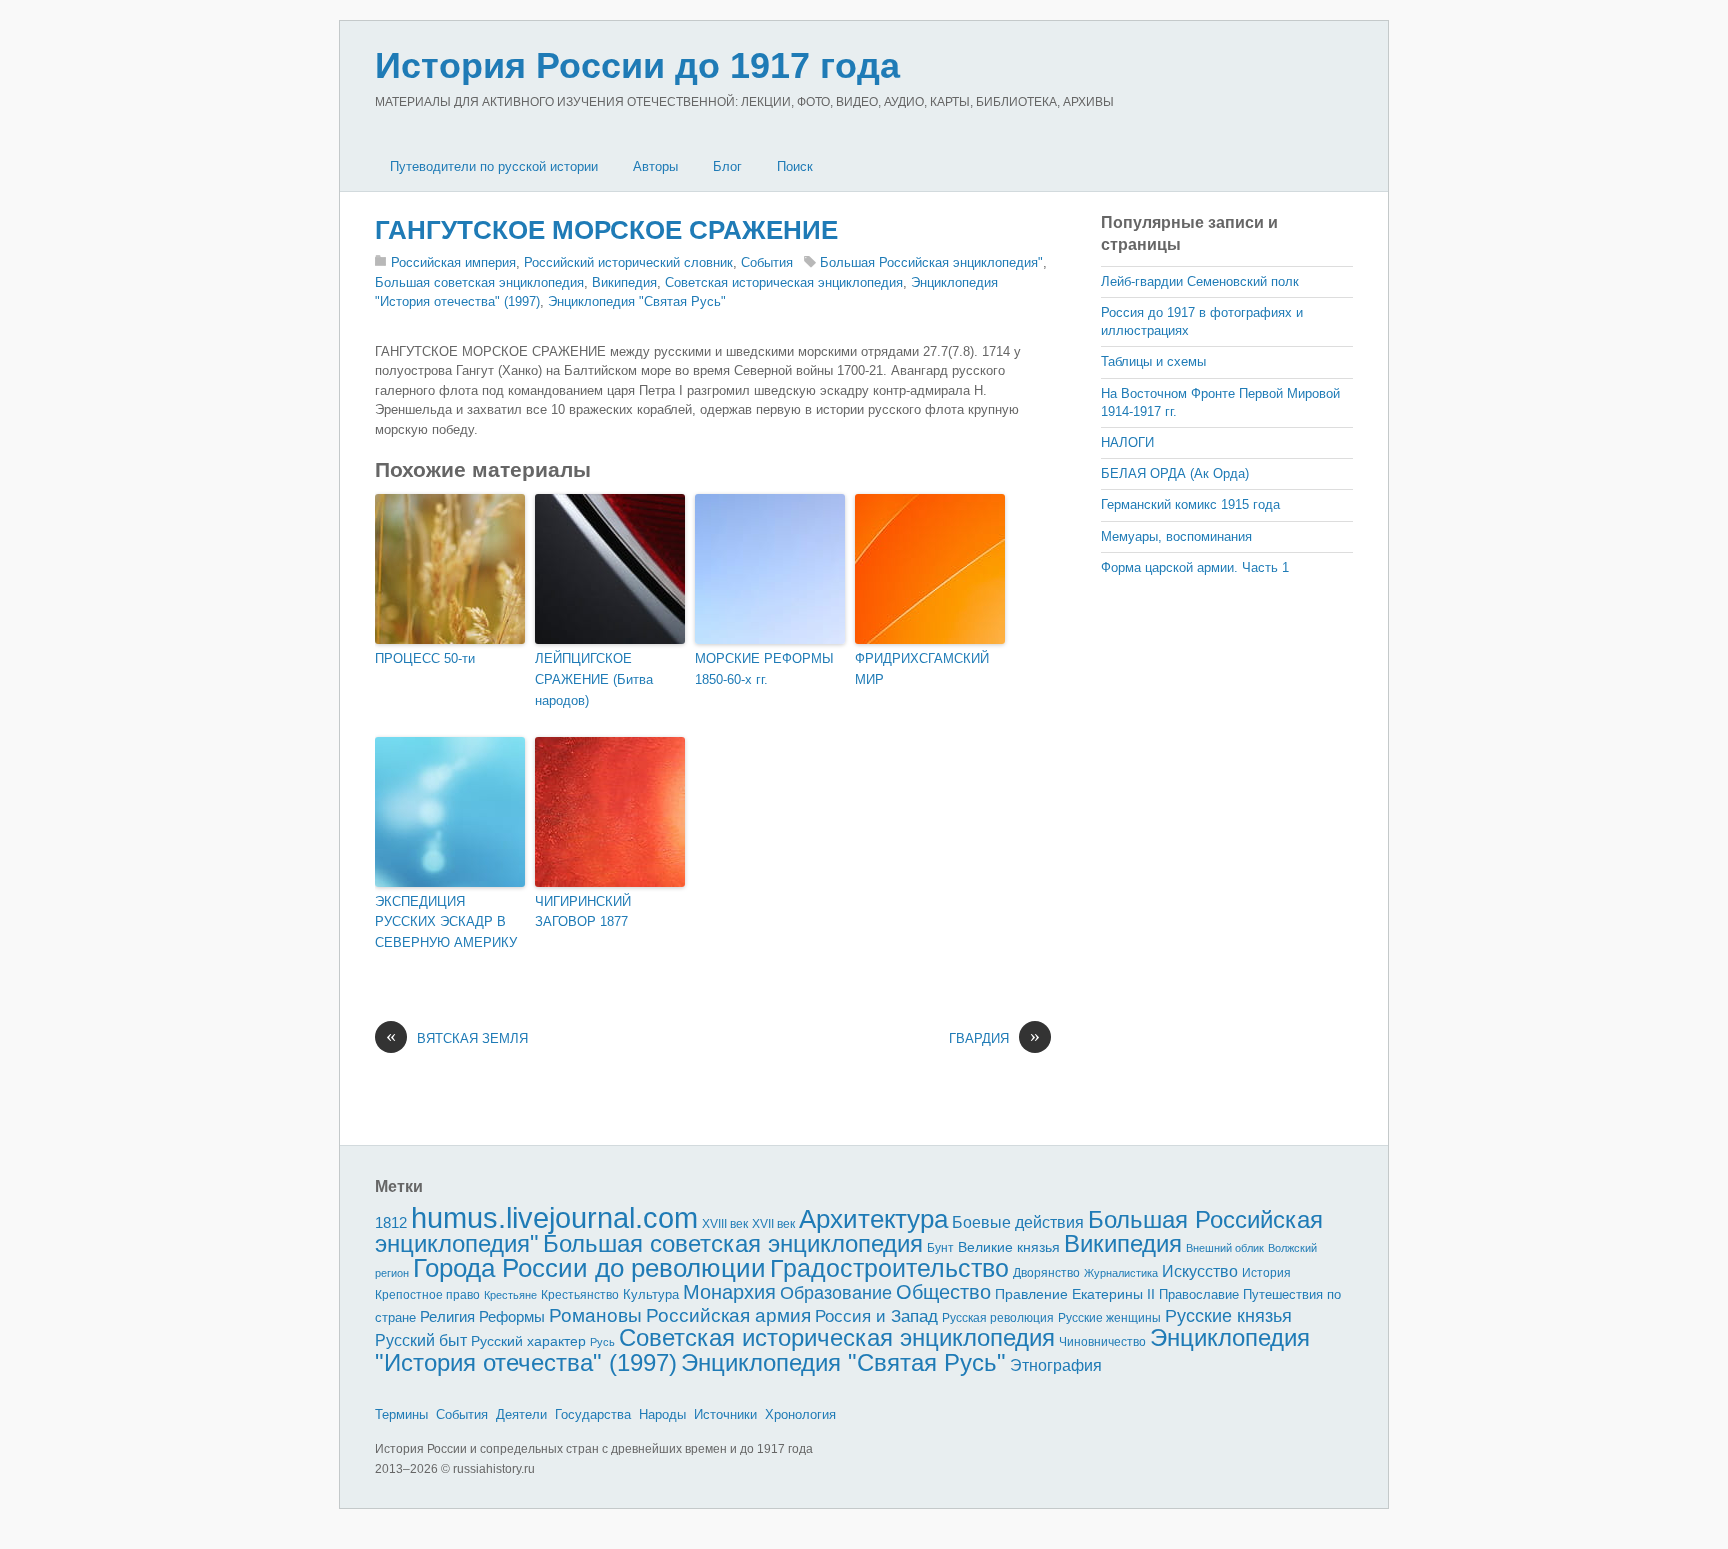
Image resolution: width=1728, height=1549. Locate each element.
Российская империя (453, 262)
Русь (602, 1342)
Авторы (655, 166)
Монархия (729, 1292)
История (1266, 1272)
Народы (662, 1414)
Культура (651, 1294)
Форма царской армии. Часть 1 (1195, 567)
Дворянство (1046, 1273)
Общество (943, 1292)
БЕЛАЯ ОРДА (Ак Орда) (1175, 473)
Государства (593, 1414)
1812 (391, 1222)
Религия (447, 1317)
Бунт (940, 1248)
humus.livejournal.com (554, 1217)
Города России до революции (589, 1268)
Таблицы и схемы (1153, 361)
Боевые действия (1018, 1222)
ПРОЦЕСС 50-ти (425, 658)
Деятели (521, 1414)
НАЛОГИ (1127, 442)
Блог (727, 166)
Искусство (1200, 1271)
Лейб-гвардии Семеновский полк (1200, 281)
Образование (836, 1293)
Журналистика (1121, 1273)
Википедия (624, 282)
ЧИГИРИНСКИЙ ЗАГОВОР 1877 (583, 912)
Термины (401, 1414)
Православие (1199, 1294)
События (767, 262)
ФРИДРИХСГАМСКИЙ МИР (922, 669)
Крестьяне (510, 1295)
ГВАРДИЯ (994, 1037)
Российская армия (728, 1315)
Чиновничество (1102, 1342)
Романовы (595, 1315)
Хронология (800, 1414)
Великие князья (1009, 1247)
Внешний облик (1225, 1248)
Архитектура (873, 1219)
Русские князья (1228, 1316)
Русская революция (998, 1318)
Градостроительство (889, 1268)
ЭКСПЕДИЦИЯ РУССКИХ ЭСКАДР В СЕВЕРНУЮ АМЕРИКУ (446, 922)
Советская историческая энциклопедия (784, 282)
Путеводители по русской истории (494, 166)
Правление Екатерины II (1075, 1294)
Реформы (512, 1316)
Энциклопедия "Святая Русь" (637, 301)
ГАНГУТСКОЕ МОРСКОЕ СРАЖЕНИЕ (606, 230)
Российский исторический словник (628, 262)
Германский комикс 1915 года (1190, 504)
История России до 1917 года (637, 65)
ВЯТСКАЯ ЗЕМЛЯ (457, 1037)
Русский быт (421, 1340)
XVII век (773, 1224)
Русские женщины (1109, 1318)
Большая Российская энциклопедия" (931, 262)
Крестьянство (580, 1295)
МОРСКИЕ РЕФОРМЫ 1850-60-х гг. (764, 669)
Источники (725, 1414)
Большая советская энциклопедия (479, 282)
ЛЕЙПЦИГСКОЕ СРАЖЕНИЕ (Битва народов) (594, 679)
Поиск (795, 166)
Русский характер (528, 1341)
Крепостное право (427, 1295)
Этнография (1056, 1365)
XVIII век (725, 1224)
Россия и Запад (876, 1316)
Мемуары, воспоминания (1176, 536)
